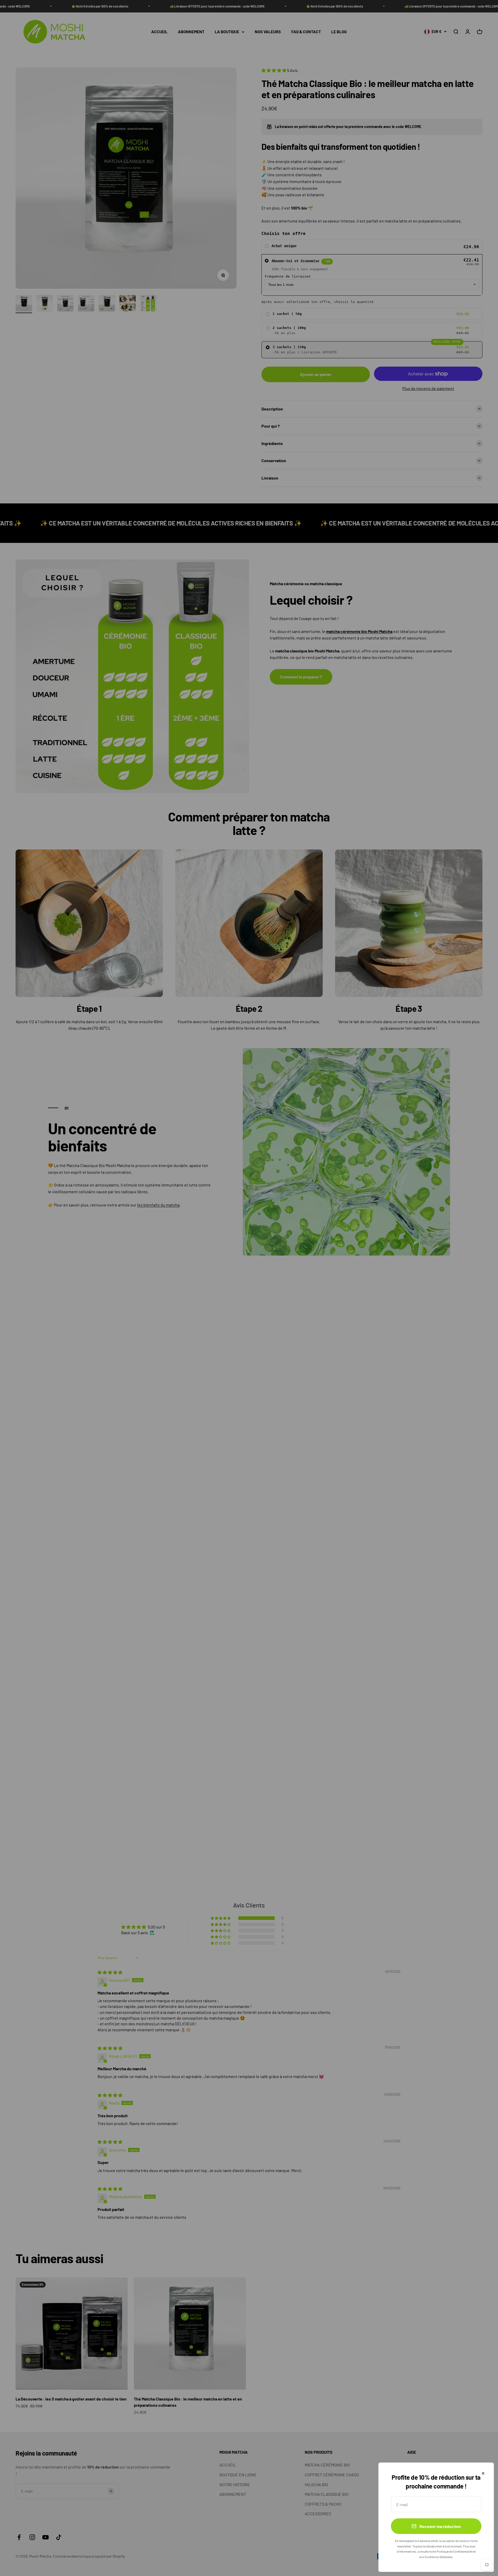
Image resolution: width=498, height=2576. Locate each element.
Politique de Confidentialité (455, 2551)
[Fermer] (483, 2473)
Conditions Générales (439, 2557)
